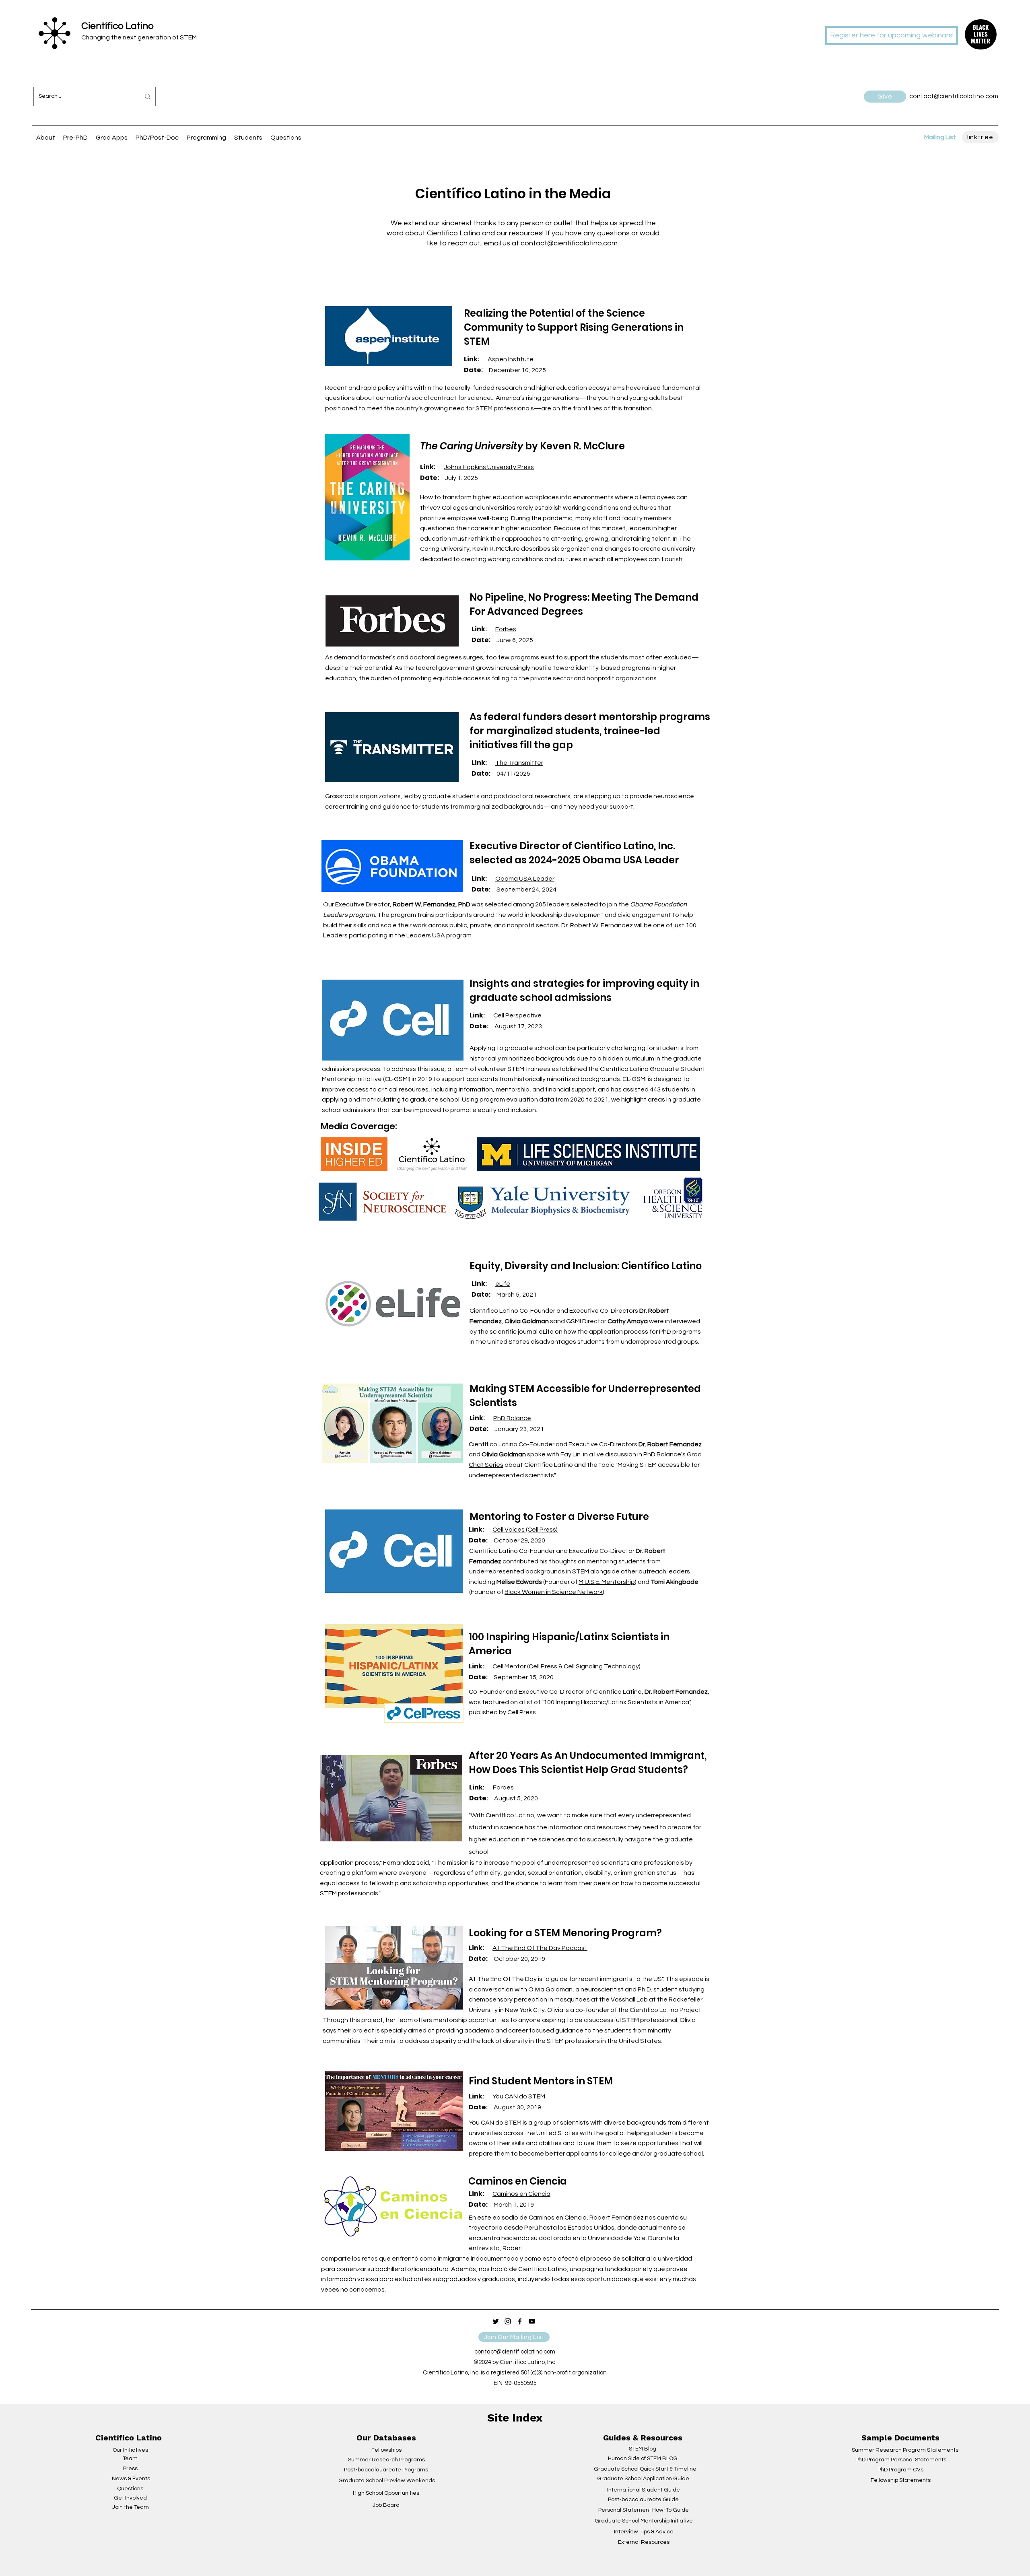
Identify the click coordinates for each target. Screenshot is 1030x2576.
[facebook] (520, 2321)
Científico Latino (117, 26)
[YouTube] (532, 2321)
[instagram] (508, 2321)
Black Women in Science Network (554, 1592)
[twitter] (496, 2321)
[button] (981, 34)
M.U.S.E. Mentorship (607, 1582)
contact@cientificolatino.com (569, 243)
